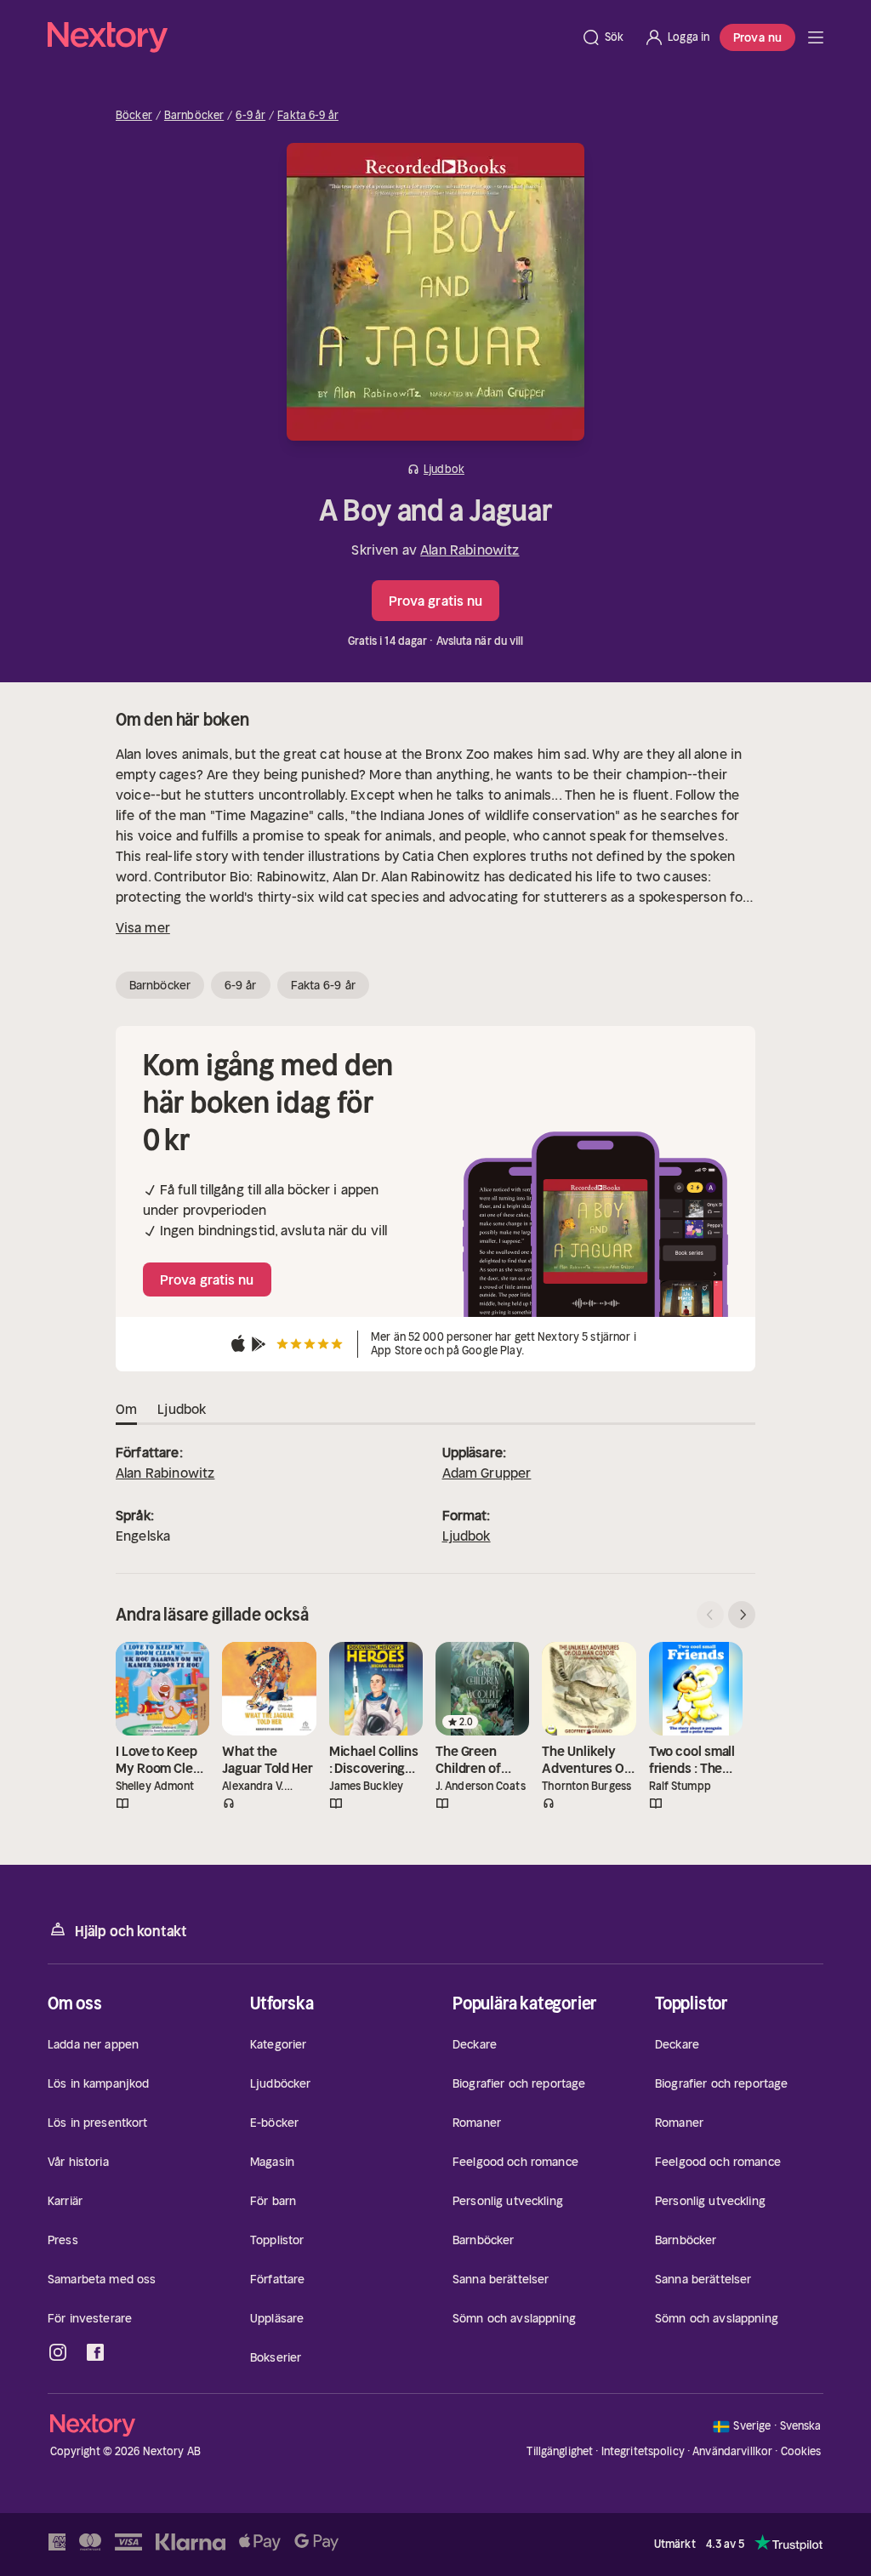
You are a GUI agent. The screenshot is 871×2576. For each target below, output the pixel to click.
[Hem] (309, 37)
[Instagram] (58, 2352)
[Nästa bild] (742, 1615)
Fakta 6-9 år (308, 116)
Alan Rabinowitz (470, 550)
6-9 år (250, 116)
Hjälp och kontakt (131, 1931)
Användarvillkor (732, 2451)
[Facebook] (95, 2352)
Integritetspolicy (643, 2451)
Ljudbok (467, 1536)
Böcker (134, 116)
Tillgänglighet (560, 2451)
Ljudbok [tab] (182, 1409)
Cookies (801, 2452)
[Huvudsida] (816, 37)
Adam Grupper (487, 1473)
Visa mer (143, 927)
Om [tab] (126, 1409)
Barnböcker (194, 116)
